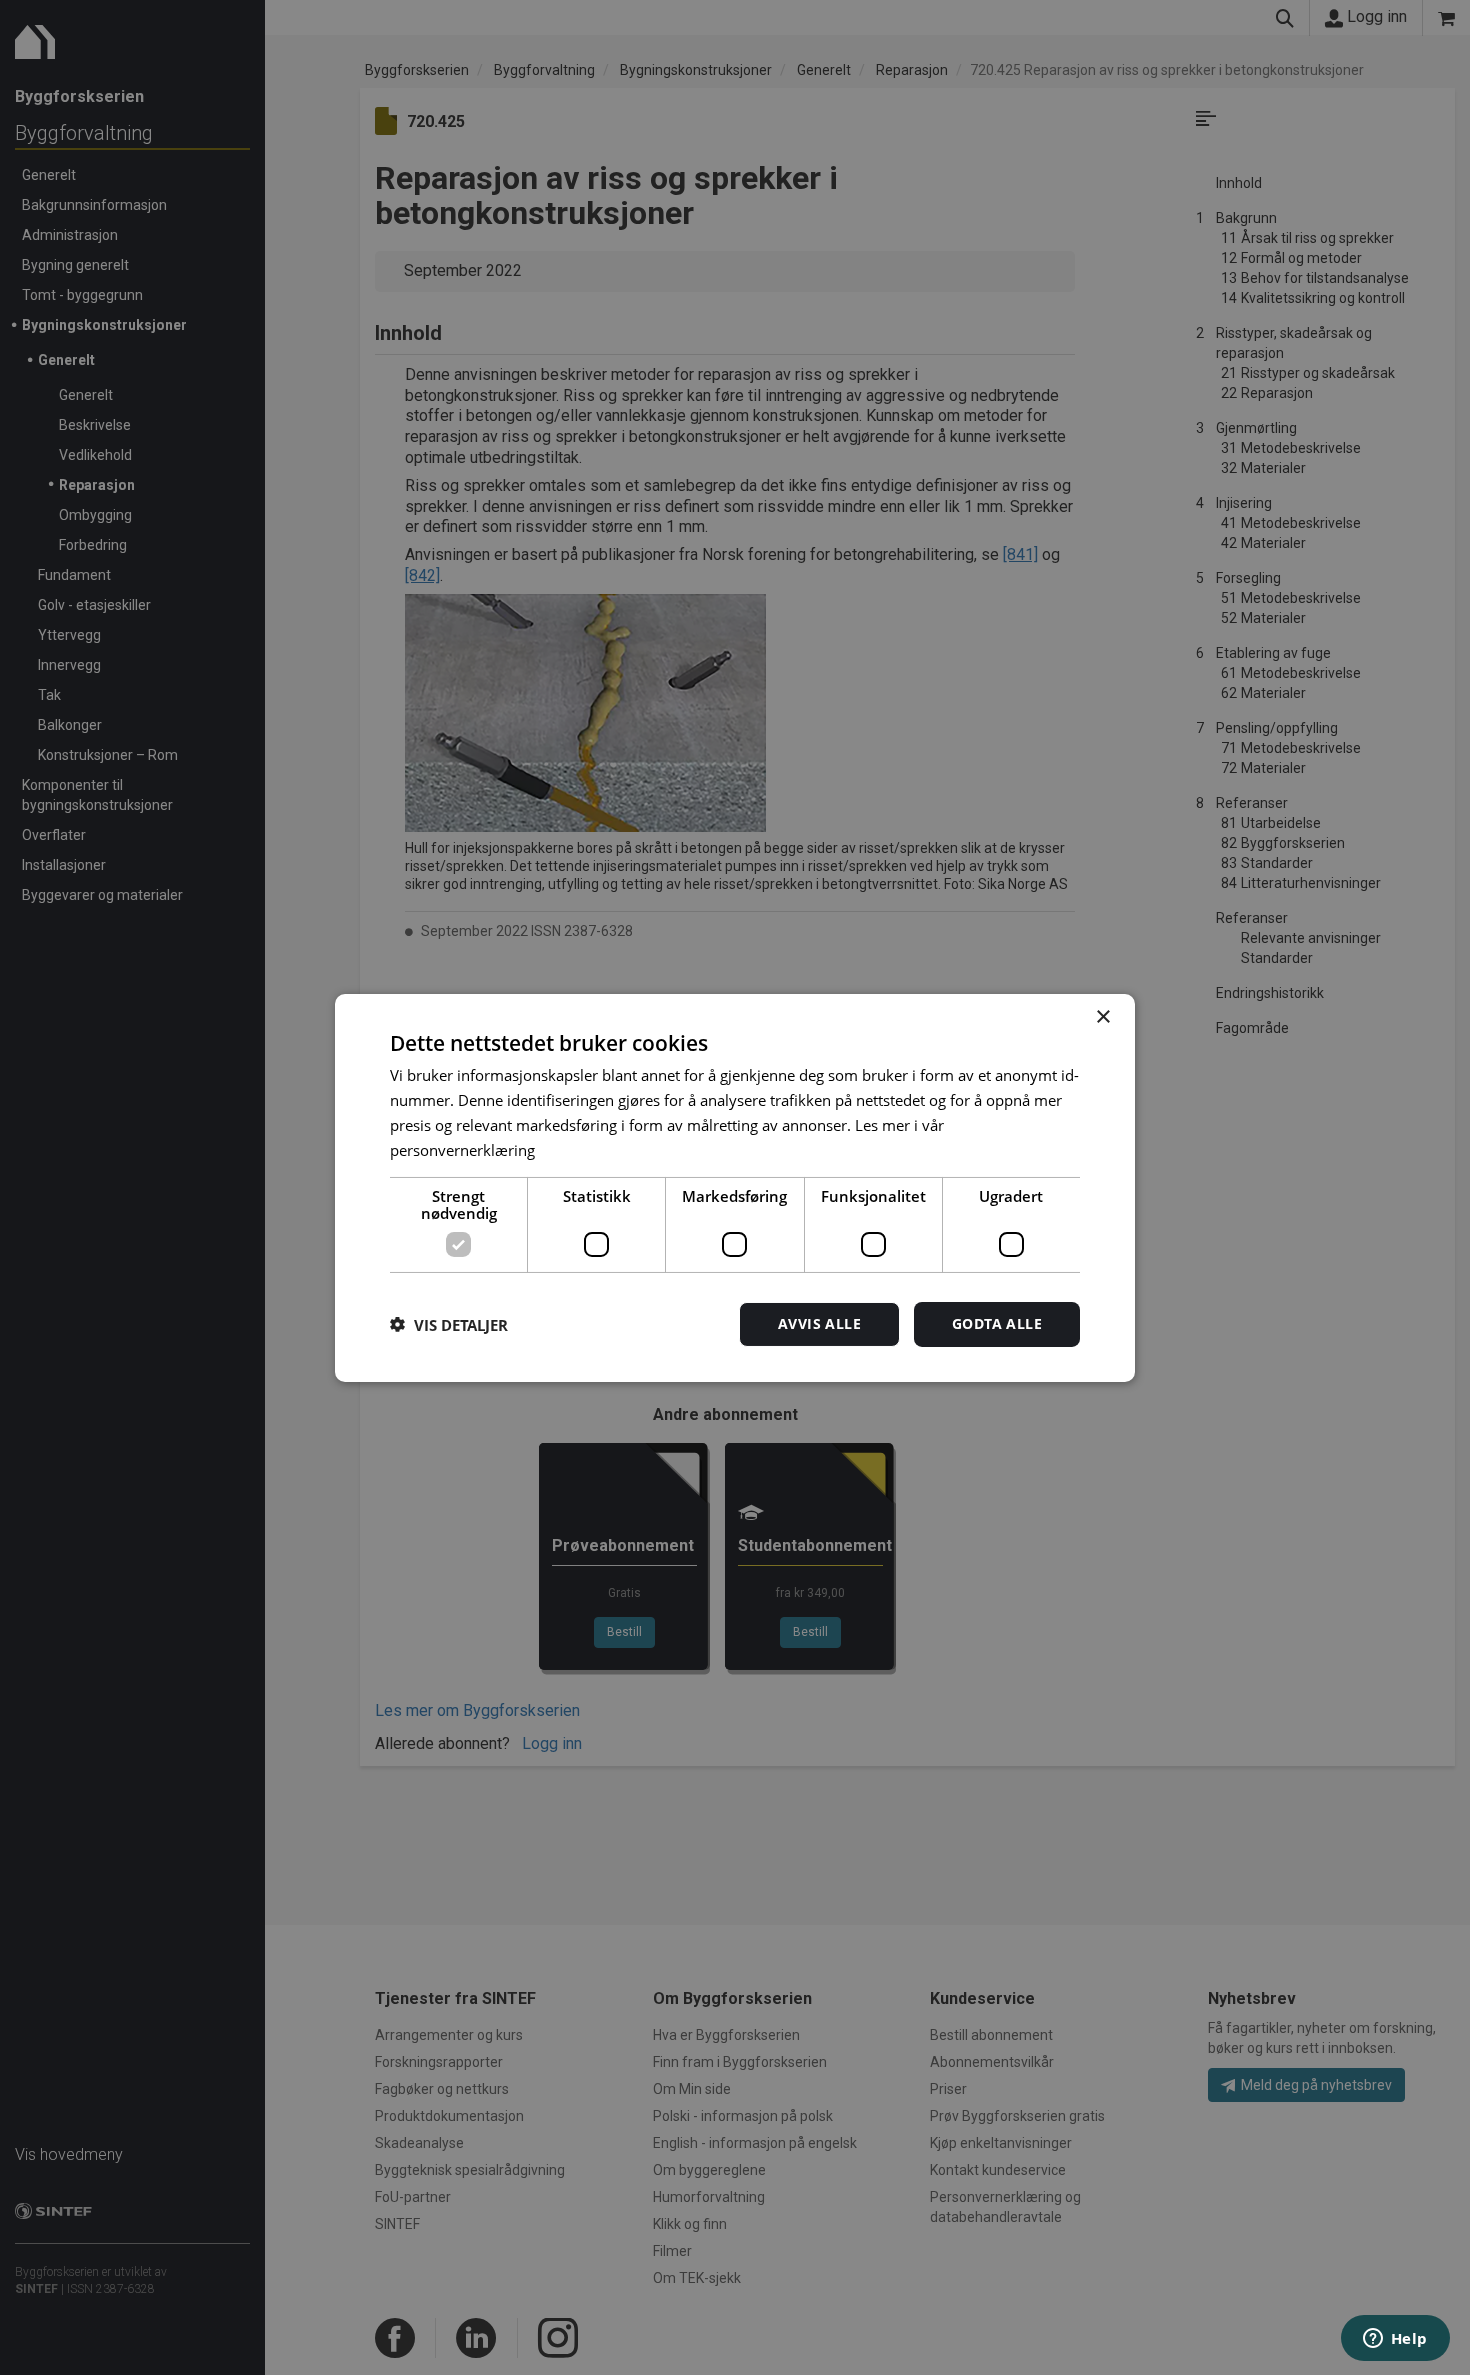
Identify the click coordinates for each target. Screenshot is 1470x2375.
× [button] (1102, 1016)
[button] (449, 1324)
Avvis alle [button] (819, 1323)
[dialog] (735, 1187)
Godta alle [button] (997, 1323)
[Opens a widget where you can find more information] (1395, 2340)
